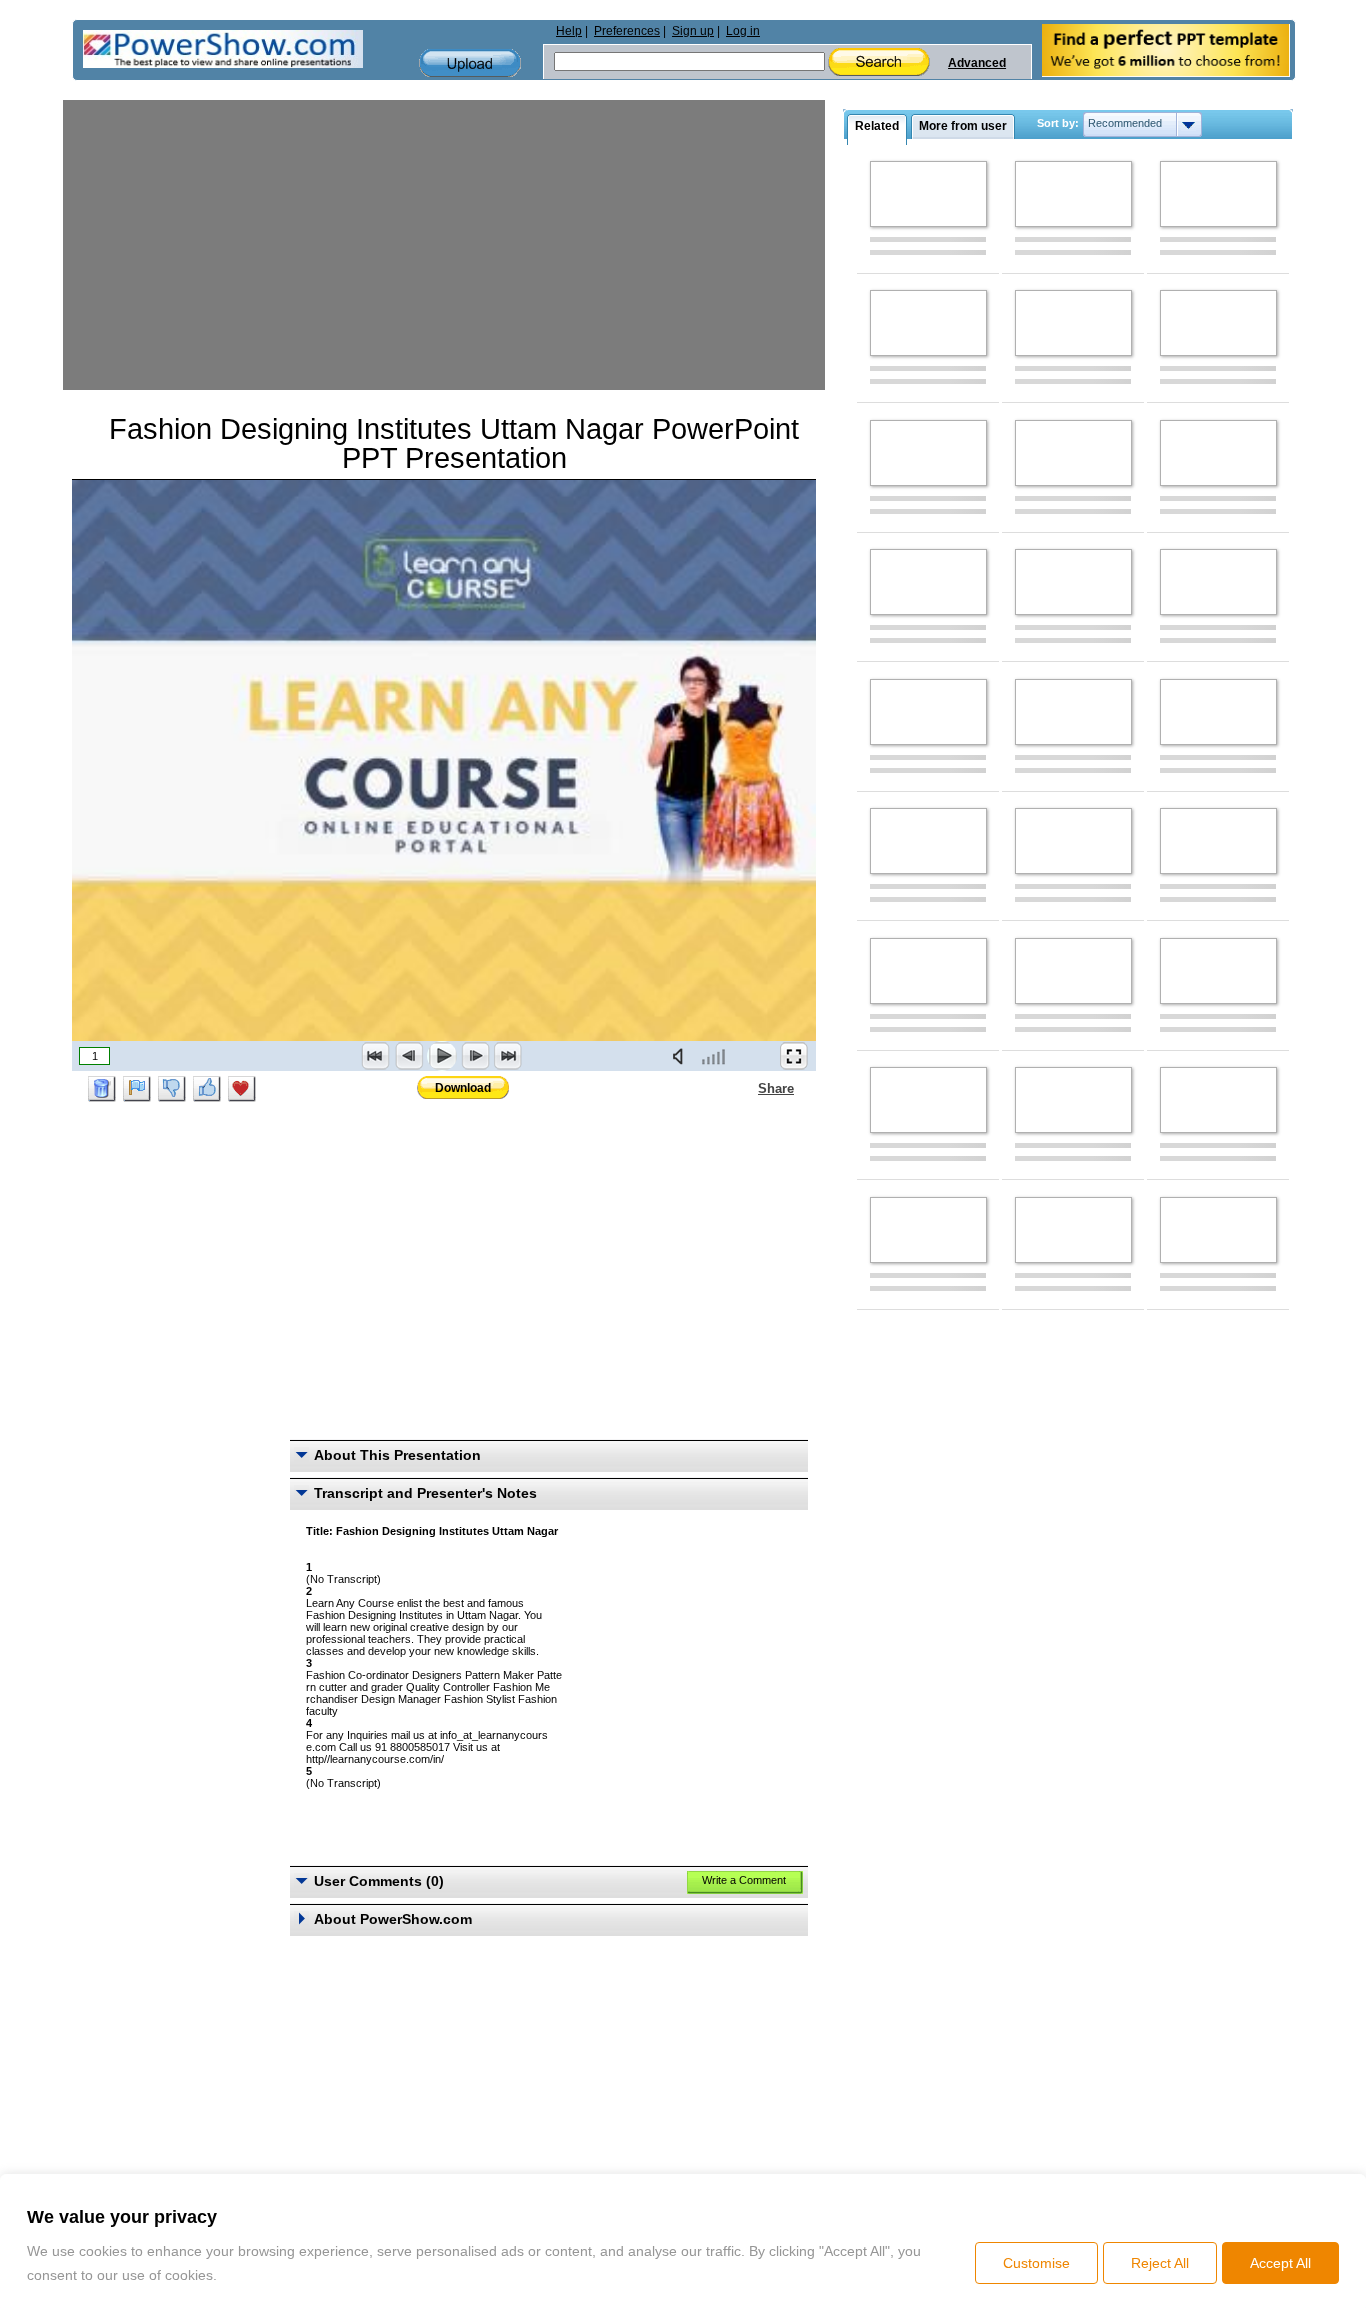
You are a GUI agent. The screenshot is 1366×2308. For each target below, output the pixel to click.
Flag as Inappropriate (137, 1089)
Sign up (693, 31)
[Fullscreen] (794, 1056)
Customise (1036, 2263)
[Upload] (470, 63)
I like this (207, 1089)
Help (569, 31)
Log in (743, 31)
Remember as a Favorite (242, 1089)
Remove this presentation (102, 1089)
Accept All (1280, 2263)
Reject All (1160, 2263)
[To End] (508, 1056)
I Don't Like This (172, 1089)
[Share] (746, 1088)
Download (463, 1088)
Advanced (977, 63)
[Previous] (409, 1056)
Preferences (627, 31)
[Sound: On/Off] (682, 1056)
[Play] (442, 1056)
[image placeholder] (928, 194)
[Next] (475, 1056)
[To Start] (376, 1056)
